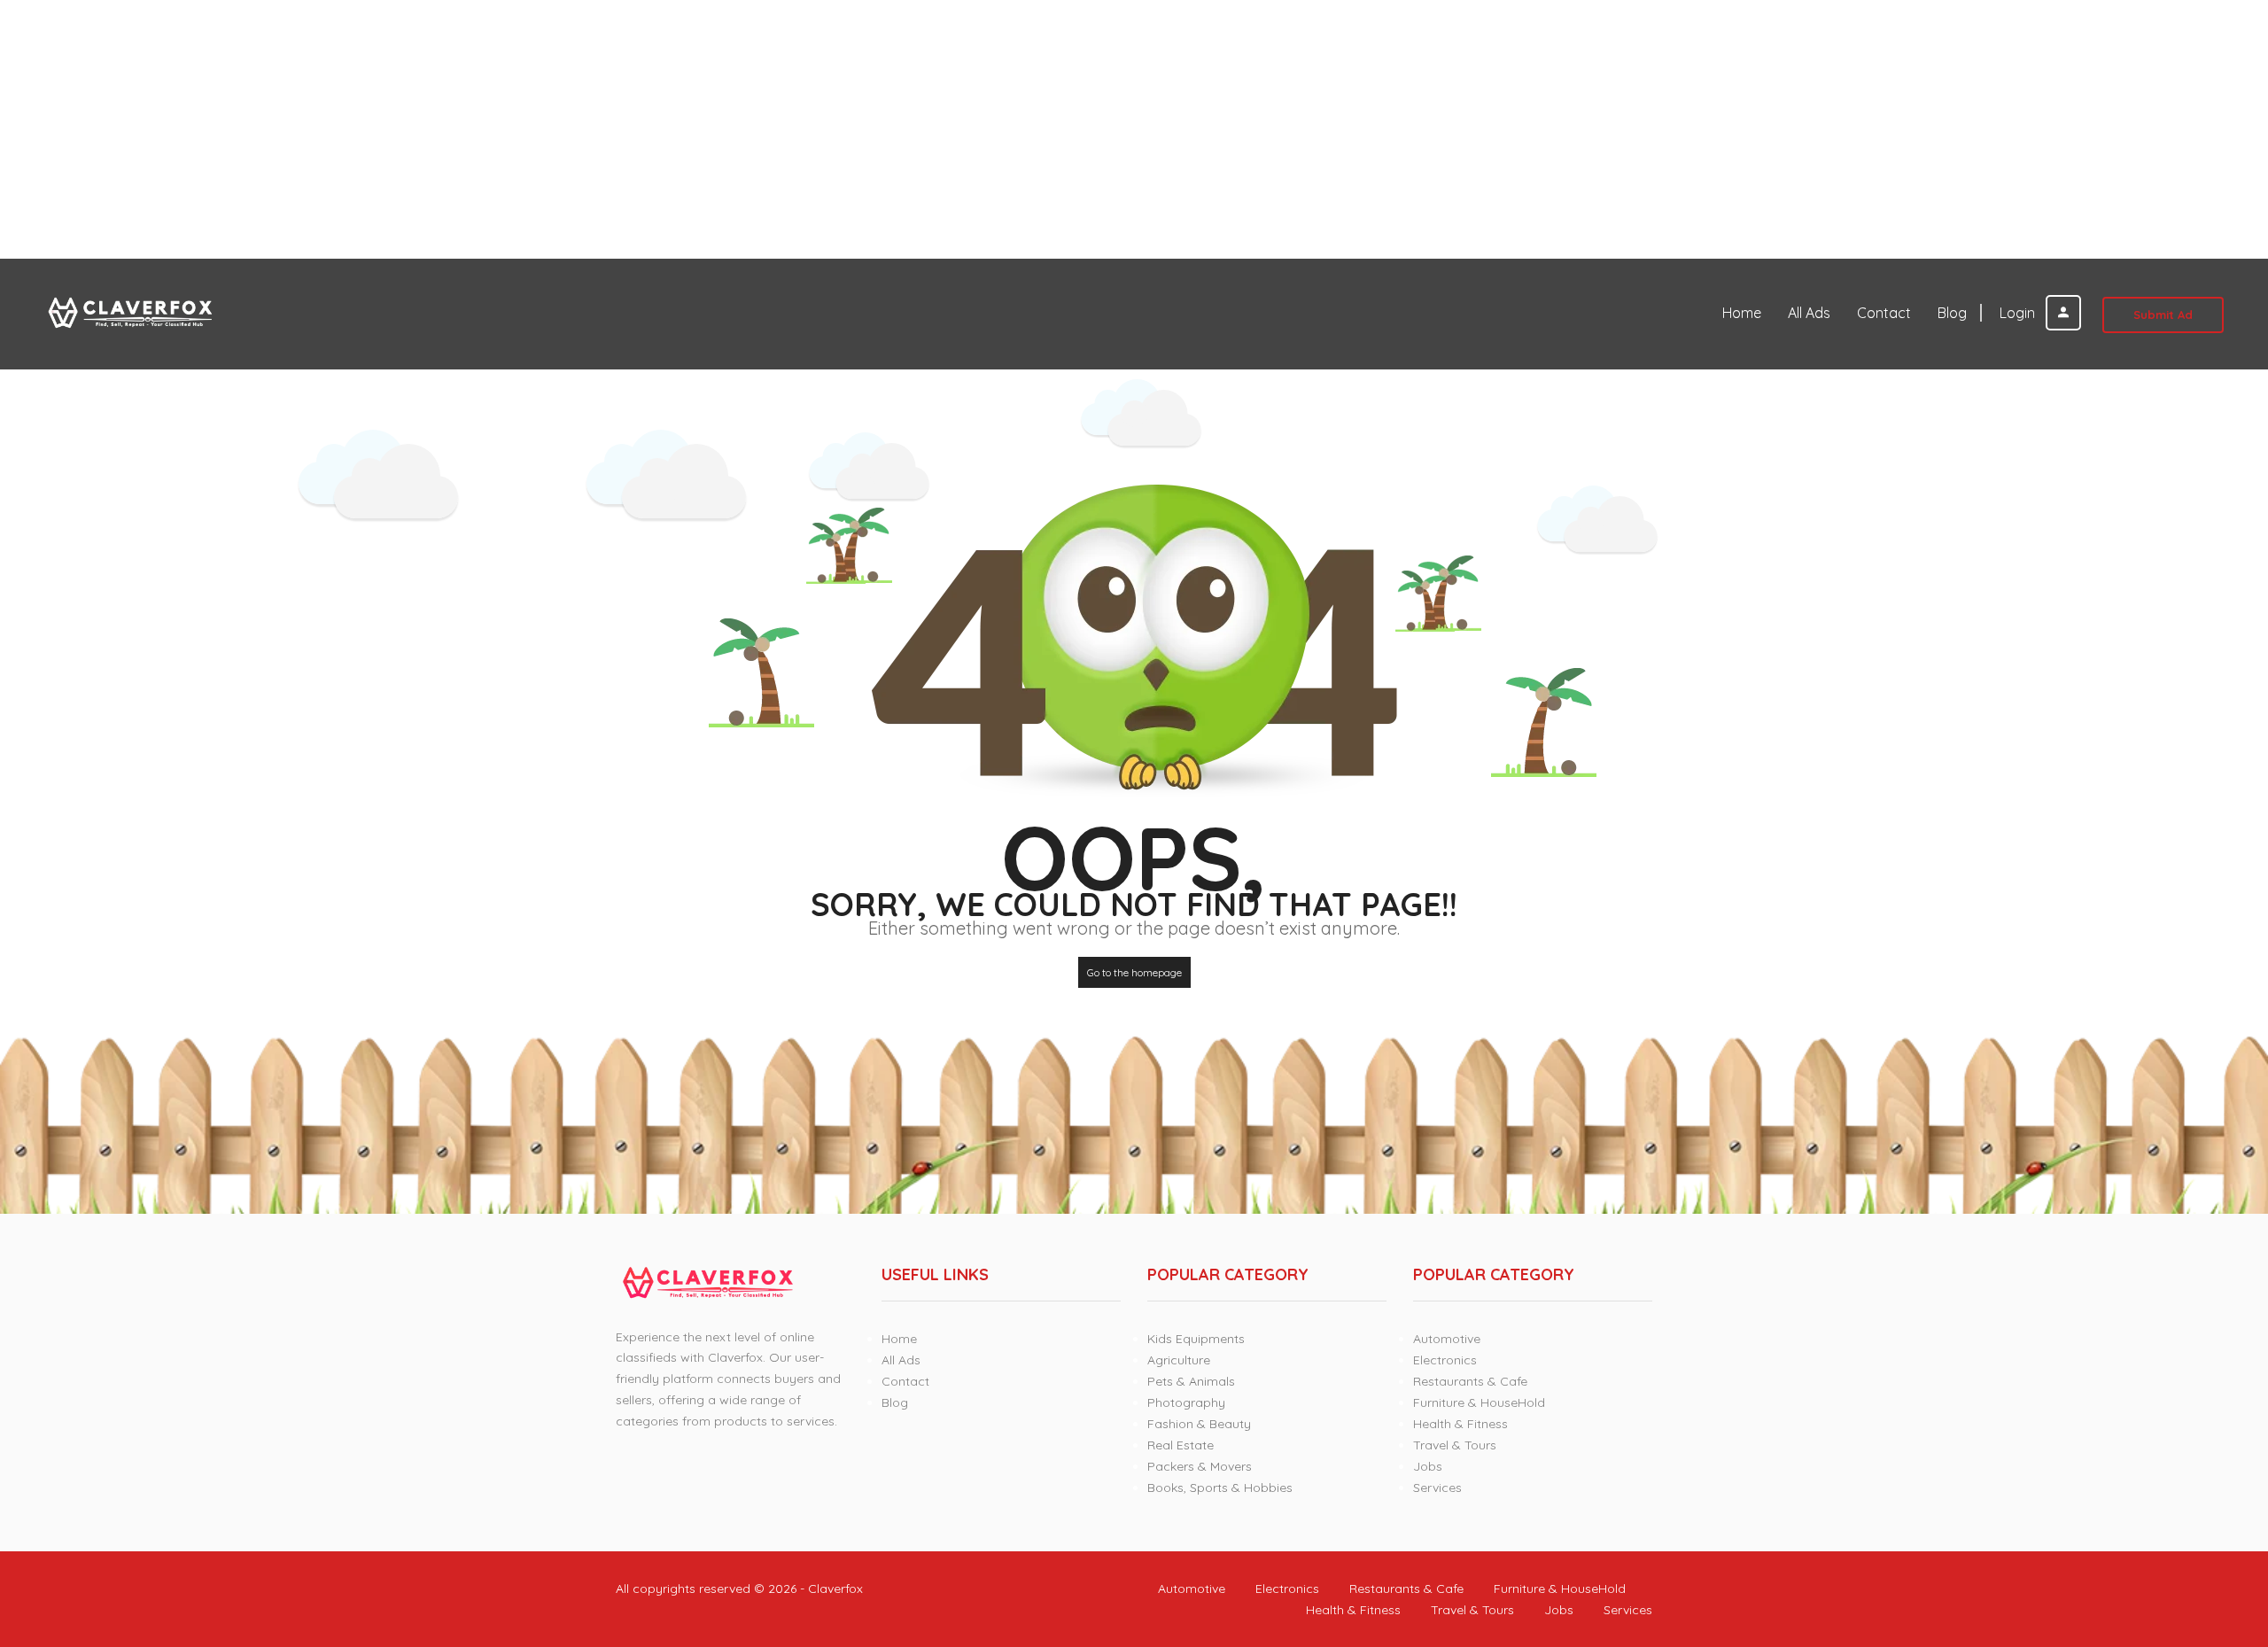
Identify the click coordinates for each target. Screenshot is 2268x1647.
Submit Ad (2163, 315)
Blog (1952, 313)
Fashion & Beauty (1199, 1424)
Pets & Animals (1191, 1381)
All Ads (1809, 313)
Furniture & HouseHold (1479, 1402)
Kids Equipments (1196, 1339)
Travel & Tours (1455, 1445)
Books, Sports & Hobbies (1220, 1488)
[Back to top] (2210, 1536)
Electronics (1445, 1360)
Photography (1186, 1402)
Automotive (1447, 1339)
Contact (1884, 313)
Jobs (1428, 1466)
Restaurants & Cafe (1470, 1381)
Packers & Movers (1200, 1466)
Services (1437, 1488)
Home (1742, 313)
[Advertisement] (532, 129)
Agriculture (1179, 1360)
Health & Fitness (1460, 1424)
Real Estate (1181, 1445)
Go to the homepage (1134, 972)
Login (2019, 313)
